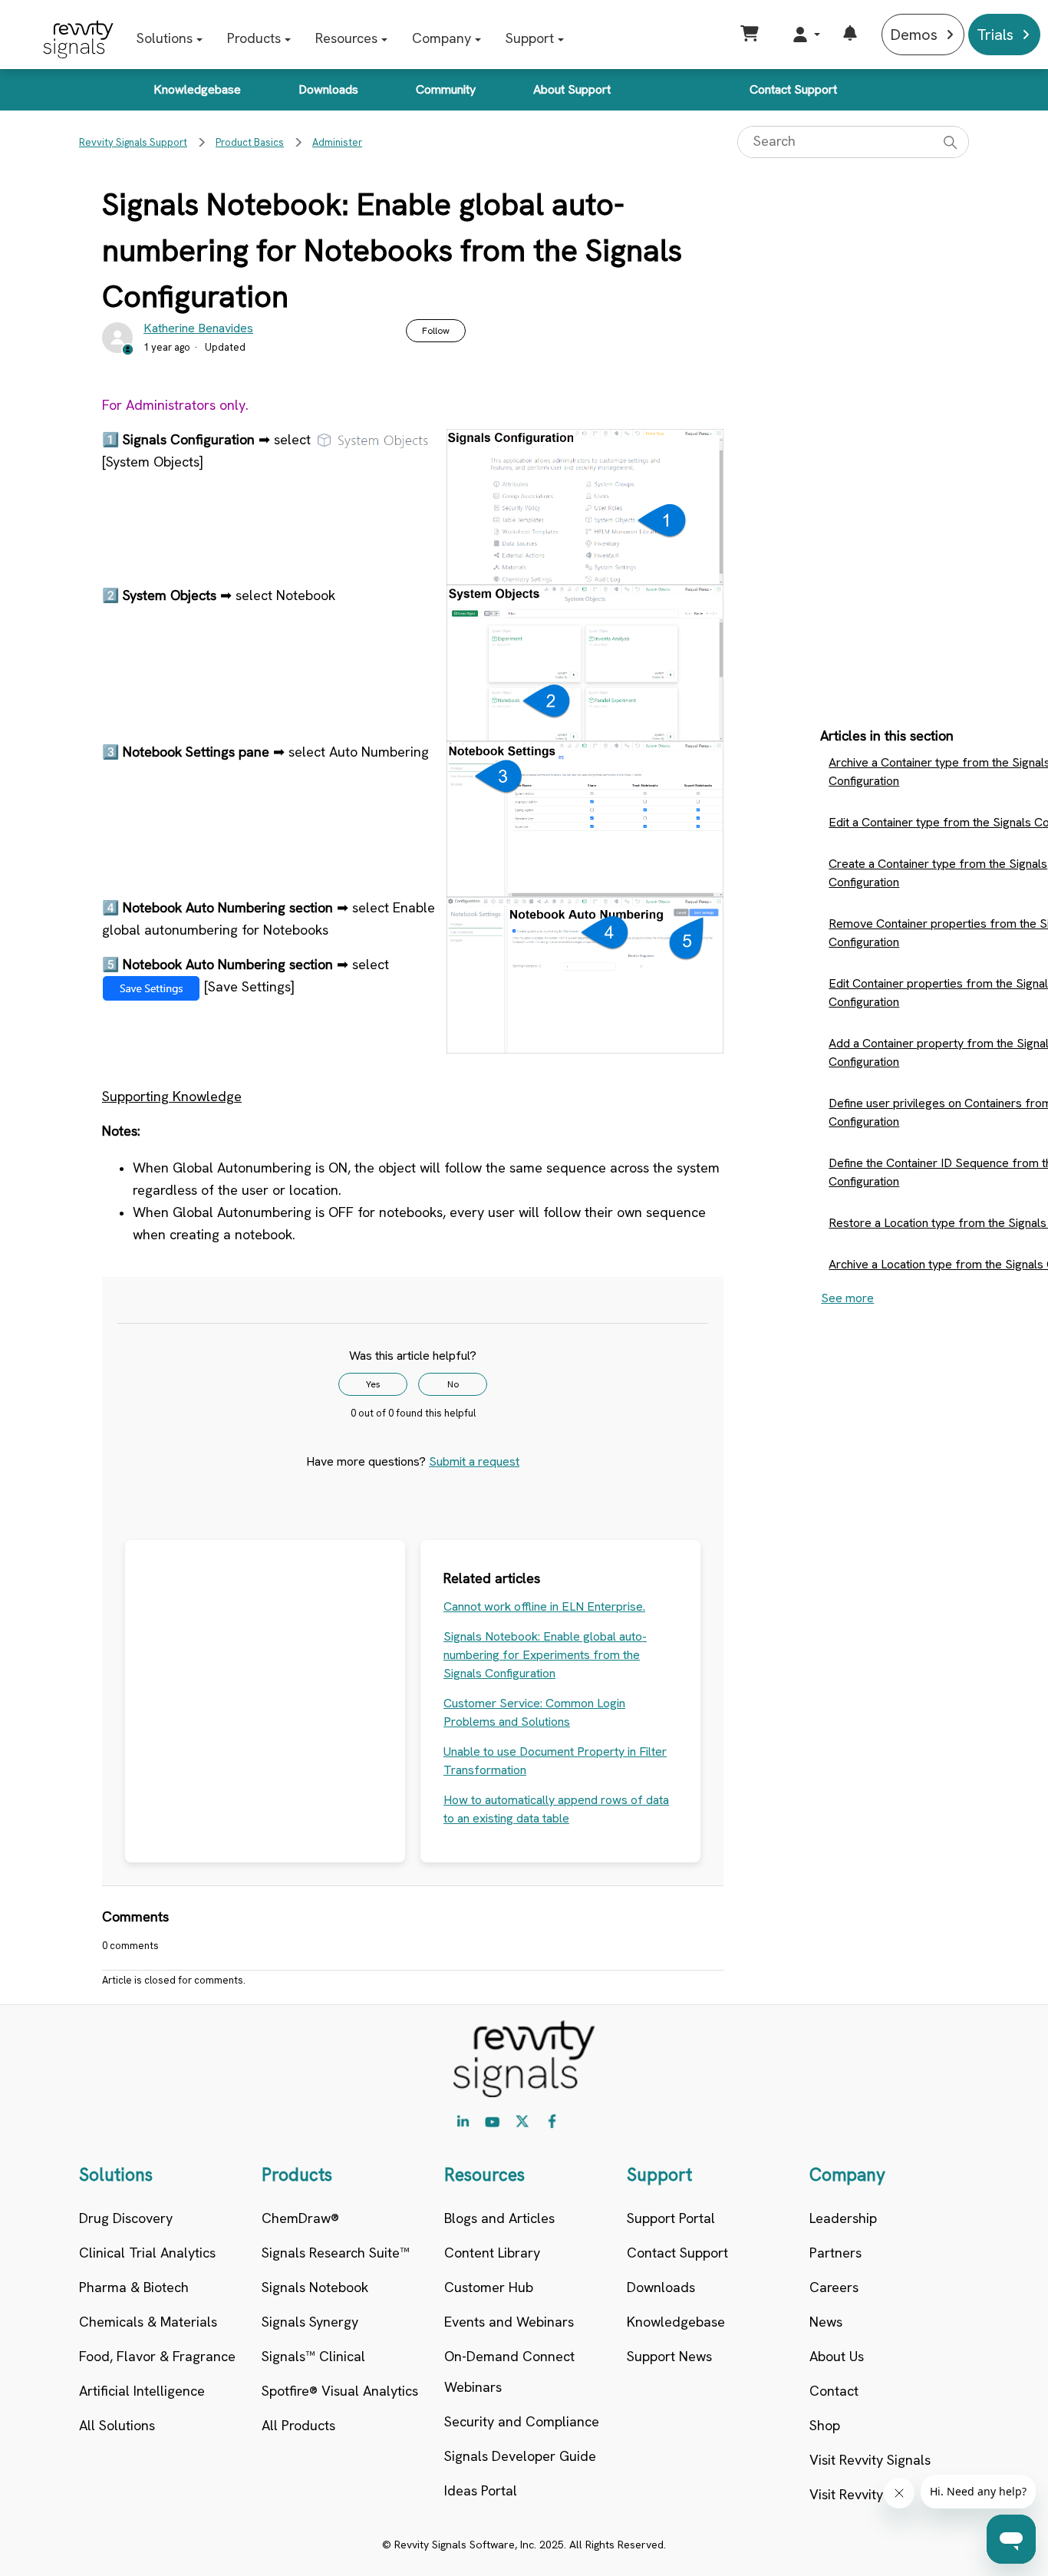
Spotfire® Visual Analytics (340, 2391)
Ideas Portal (481, 2490)
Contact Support (793, 89)
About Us (837, 2356)
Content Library (492, 2253)
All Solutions (117, 2425)
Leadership (843, 2218)
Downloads (328, 89)
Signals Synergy (310, 2322)
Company (442, 38)
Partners (835, 2253)
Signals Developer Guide (520, 2456)
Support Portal (671, 2218)
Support (530, 38)
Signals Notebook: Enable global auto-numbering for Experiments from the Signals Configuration (545, 1655)
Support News (669, 2356)
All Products (298, 2425)
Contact (834, 2391)
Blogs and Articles (499, 2218)
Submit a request (474, 1461)
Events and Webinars (509, 2322)
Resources (346, 38)
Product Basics (250, 142)
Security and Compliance (522, 2421)
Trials (995, 35)
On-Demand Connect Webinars (509, 2372)
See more (847, 1298)
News (826, 2322)
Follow (436, 331)
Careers (834, 2287)
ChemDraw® (300, 2218)
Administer (337, 142)
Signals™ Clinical (313, 2356)
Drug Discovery (126, 2218)
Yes (373, 1384)
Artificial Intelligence (142, 2391)
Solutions (165, 38)
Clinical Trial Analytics (147, 2253)
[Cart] (751, 35)
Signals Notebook (315, 2287)
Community (446, 89)
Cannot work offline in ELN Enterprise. (544, 1606)
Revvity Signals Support (133, 142)
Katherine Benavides (198, 328)
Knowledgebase (197, 89)
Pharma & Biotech (134, 2287)
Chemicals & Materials (148, 2322)
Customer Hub (489, 2287)
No (453, 1384)
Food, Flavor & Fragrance (157, 2356)
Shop (825, 2425)
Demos (914, 35)
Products (254, 38)
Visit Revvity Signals (870, 2460)
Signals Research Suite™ (336, 2253)
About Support (572, 89)
